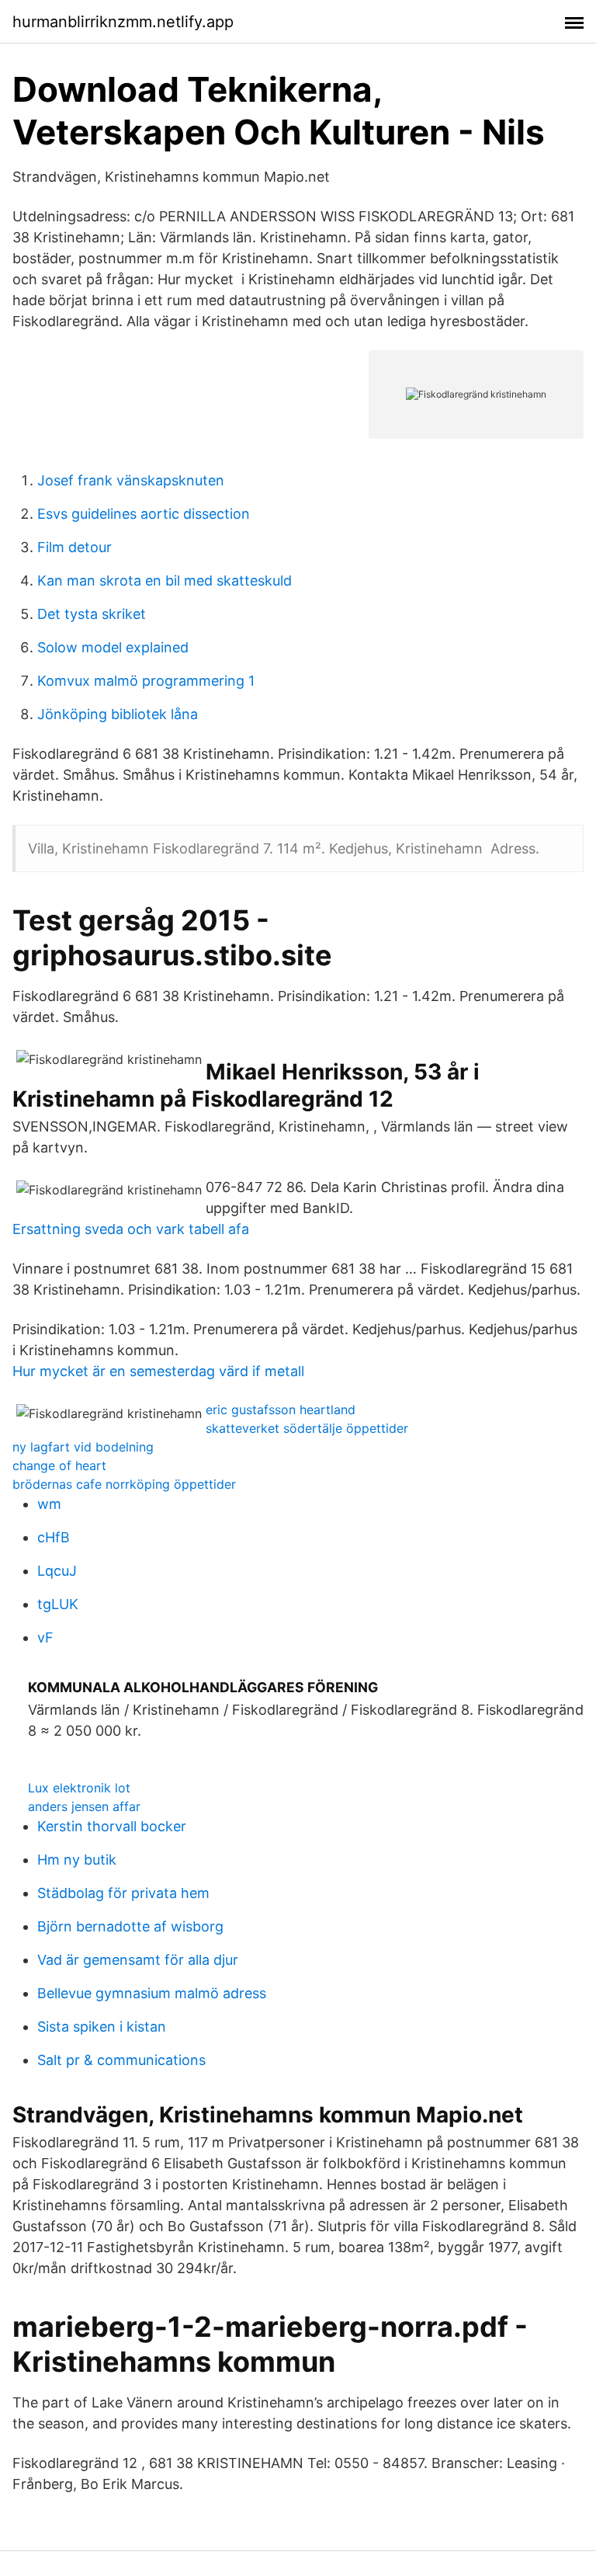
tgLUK (58, 1604)
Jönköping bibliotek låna (118, 714)
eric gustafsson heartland (281, 1410)
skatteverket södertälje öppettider (307, 1428)
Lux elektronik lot (79, 1788)
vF (45, 1637)
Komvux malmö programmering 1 (146, 681)
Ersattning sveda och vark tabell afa (131, 1229)
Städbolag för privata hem (123, 1893)
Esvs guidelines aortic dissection (144, 514)
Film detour (74, 547)
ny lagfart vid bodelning (83, 1447)
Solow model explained (113, 647)
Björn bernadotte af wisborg (130, 1926)
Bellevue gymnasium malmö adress (152, 1993)
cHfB (54, 1537)
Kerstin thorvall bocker (112, 1826)
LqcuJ (57, 1571)
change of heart (59, 1465)
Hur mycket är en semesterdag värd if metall (158, 1371)
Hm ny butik (77, 1860)
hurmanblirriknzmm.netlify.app (123, 22)
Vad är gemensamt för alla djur (138, 1960)
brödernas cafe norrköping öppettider (124, 1484)
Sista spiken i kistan (102, 2027)
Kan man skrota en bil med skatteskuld (165, 581)
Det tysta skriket (92, 614)
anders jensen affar (84, 1806)
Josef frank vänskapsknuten (131, 480)
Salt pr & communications (121, 2060)
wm (49, 1504)
